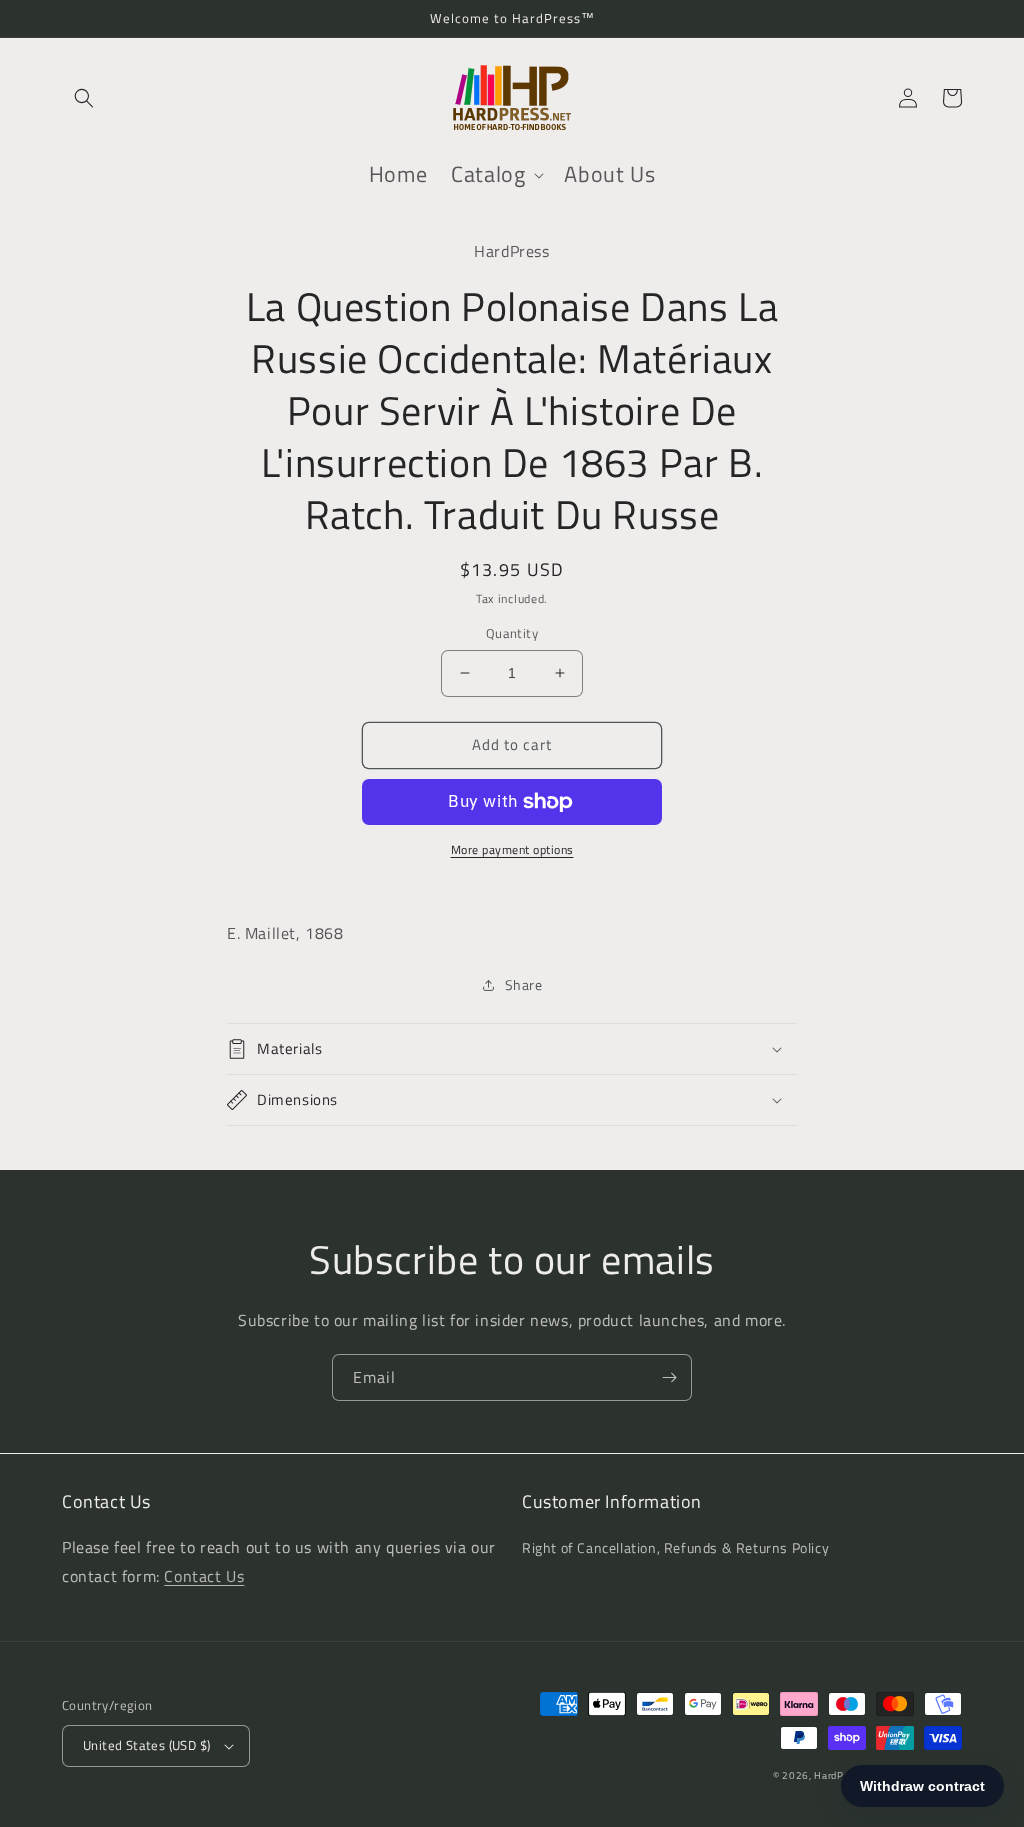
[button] (84, 98)
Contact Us (204, 1576)
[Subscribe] (669, 1377)
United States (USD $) (146, 1745)
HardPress (839, 1775)
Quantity (512, 633)
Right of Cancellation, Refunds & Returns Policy (675, 1547)
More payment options (512, 850)
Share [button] (524, 984)
